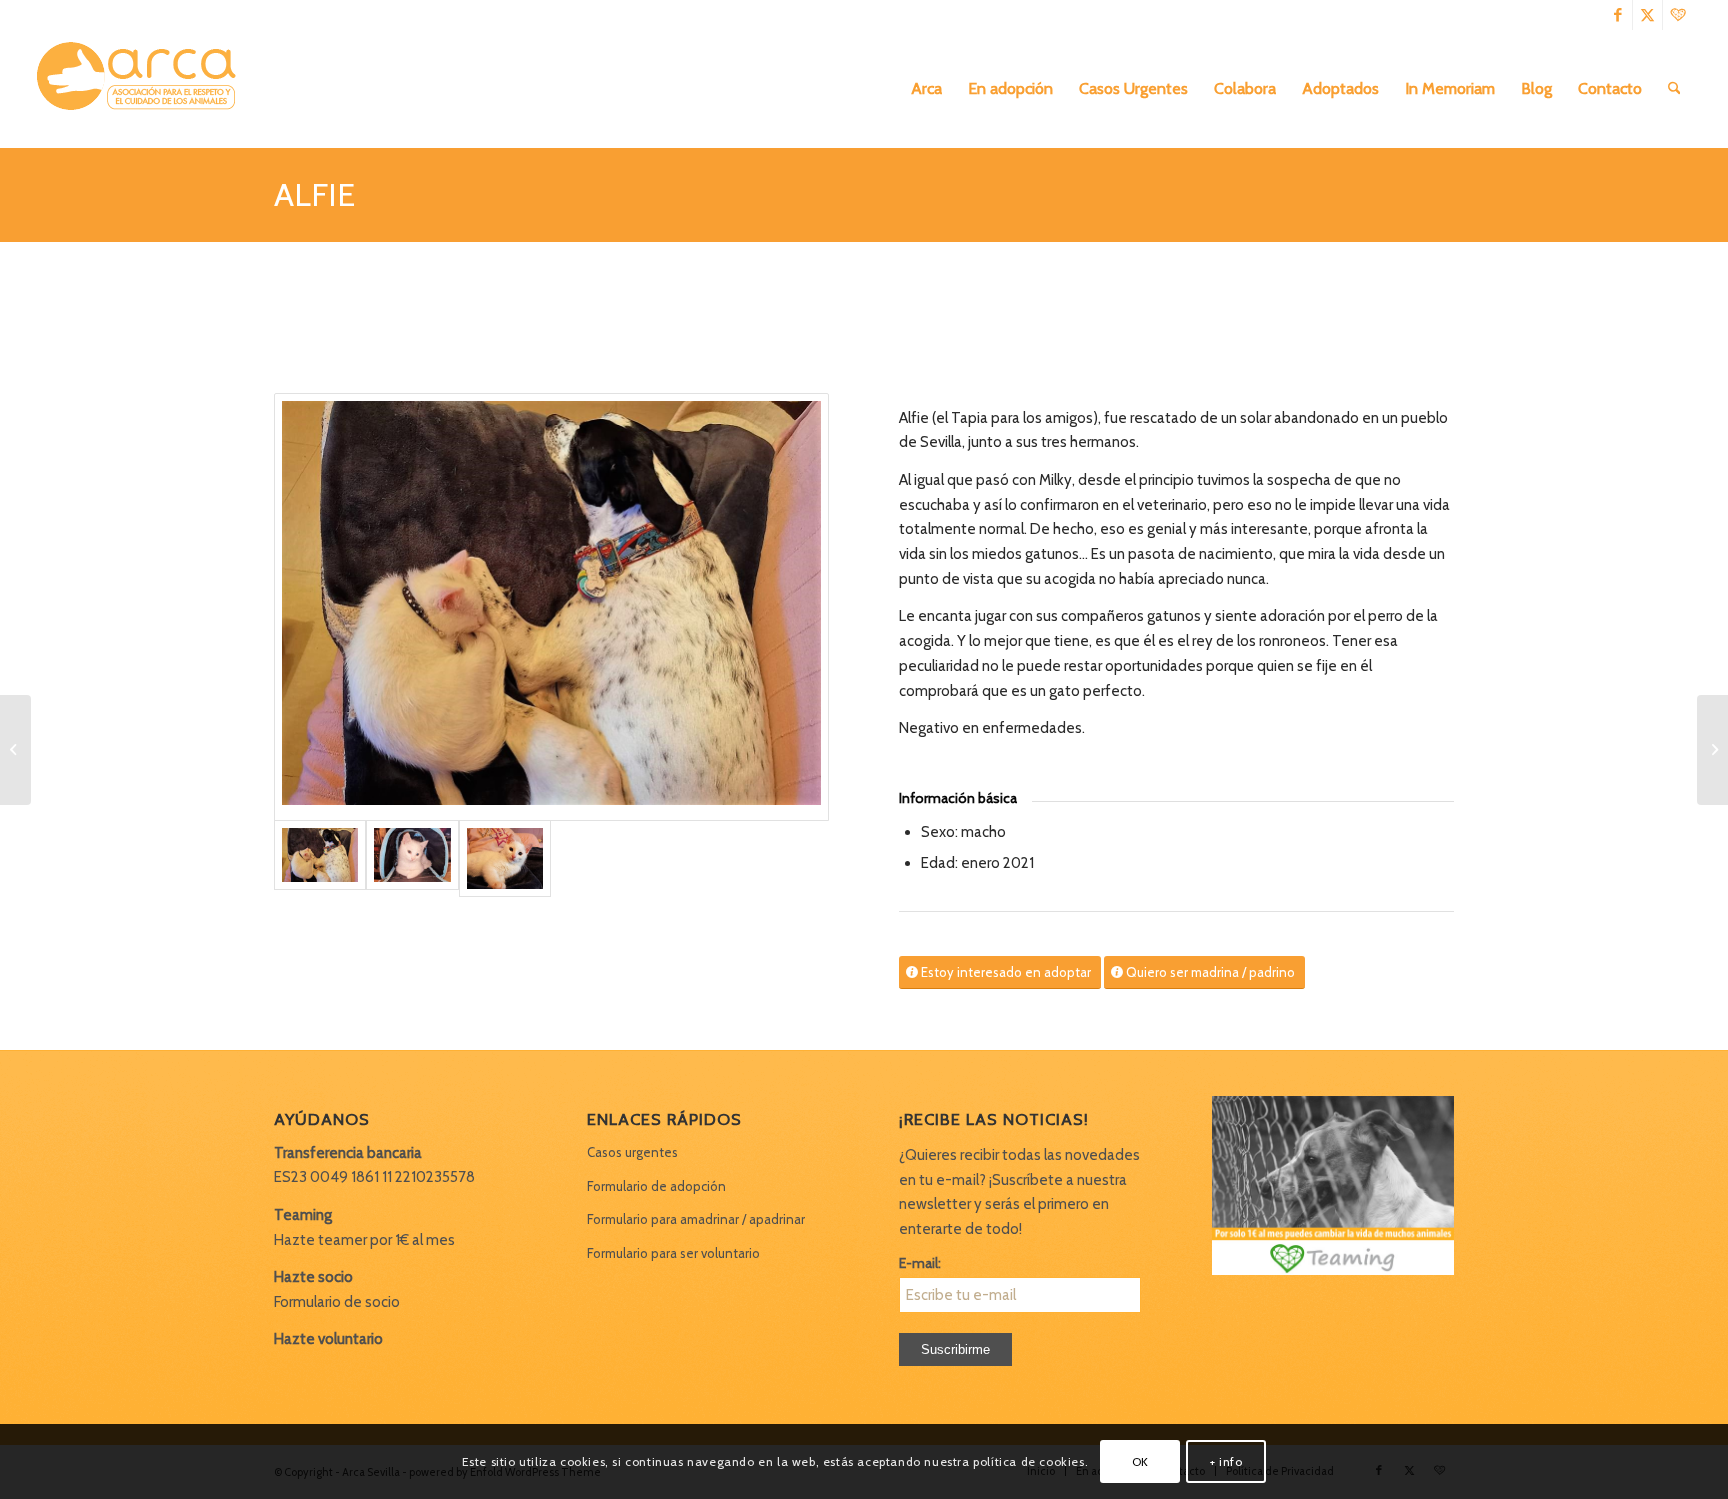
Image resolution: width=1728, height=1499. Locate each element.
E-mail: (920, 1263)
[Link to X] (1647, 15)
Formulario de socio (337, 1302)
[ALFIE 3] (551, 607)
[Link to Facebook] (1617, 15)
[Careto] (1712, 750)
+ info (1226, 1460)
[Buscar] (1674, 89)
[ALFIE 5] (505, 859)
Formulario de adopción (656, 1186)
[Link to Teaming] (1678, 15)
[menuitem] (926, 89)
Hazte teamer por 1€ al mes (364, 1240)
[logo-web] (143, 89)
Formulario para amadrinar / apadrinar (696, 1219)
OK (1140, 1460)
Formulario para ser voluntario (673, 1253)
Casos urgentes (632, 1152)
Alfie (314, 194)
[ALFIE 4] (412, 859)
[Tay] (15, 750)
